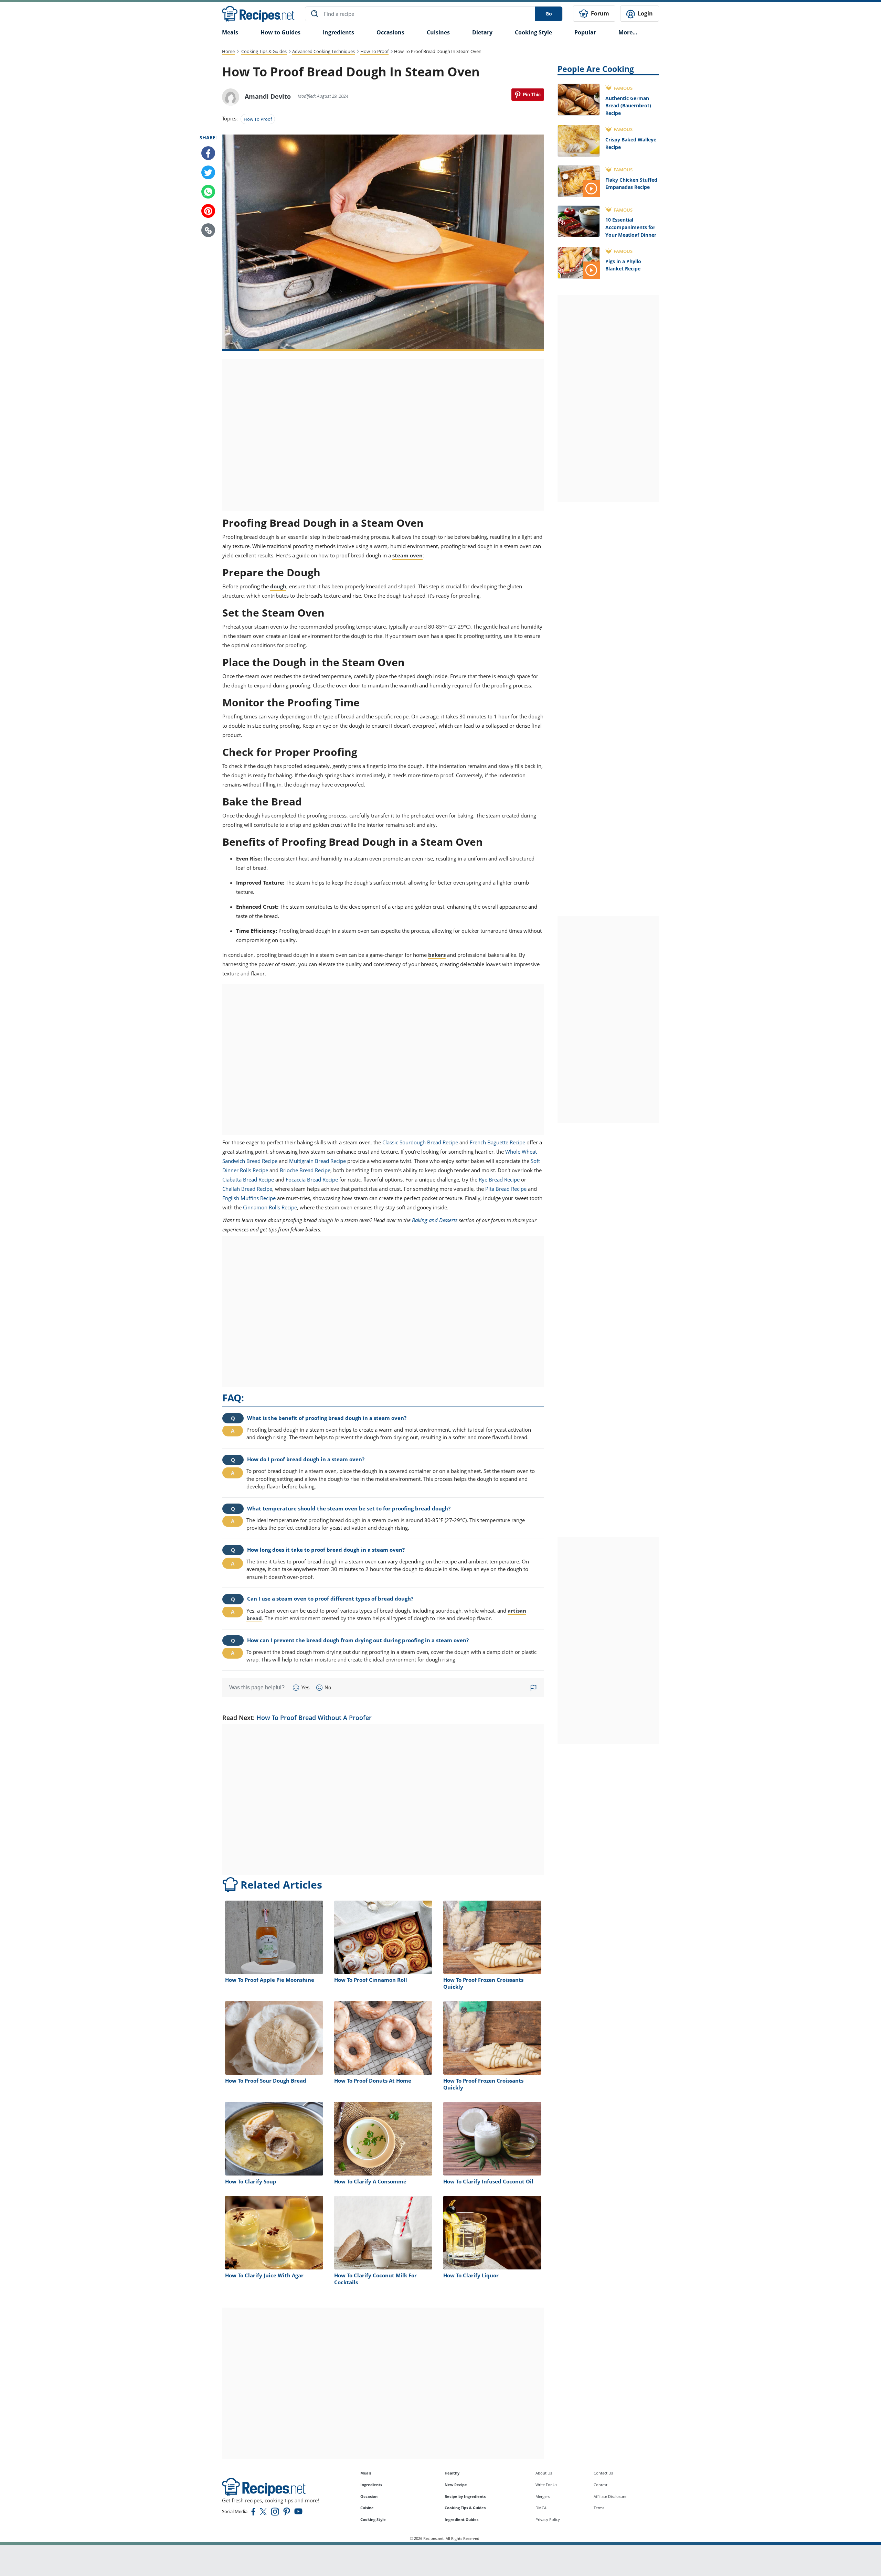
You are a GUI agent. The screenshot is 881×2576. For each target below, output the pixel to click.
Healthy (452, 2473)
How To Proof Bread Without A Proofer (314, 1718)
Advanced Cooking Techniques (323, 51)
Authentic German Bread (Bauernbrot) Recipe (628, 106)
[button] (208, 231)
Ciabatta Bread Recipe (248, 1179)
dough (278, 586)
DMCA (541, 2508)
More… (628, 32)
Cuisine (367, 2508)
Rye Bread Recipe (499, 1179)
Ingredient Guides (461, 2519)
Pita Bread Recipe (506, 1189)
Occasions (390, 32)
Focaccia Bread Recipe (312, 1179)
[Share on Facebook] (208, 153)
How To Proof (374, 51)
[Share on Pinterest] (528, 95)
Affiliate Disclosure (610, 2496)
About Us (544, 2473)
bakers (437, 955)
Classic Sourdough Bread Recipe (420, 1142)
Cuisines (438, 32)
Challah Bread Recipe (247, 1189)
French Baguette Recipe (497, 1142)
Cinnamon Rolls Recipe (270, 1207)
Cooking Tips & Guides (264, 51)
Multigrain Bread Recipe (317, 1161)
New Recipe (456, 2485)
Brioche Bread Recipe (305, 1170)
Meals (366, 2473)
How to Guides (280, 32)
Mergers (543, 2496)
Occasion (369, 2496)
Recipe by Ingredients (465, 2496)
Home (228, 51)
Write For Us (546, 2485)
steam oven (407, 555)
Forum (599, 13)
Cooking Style (373, 2519)
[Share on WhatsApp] (208, 192)
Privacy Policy (548, 2519)
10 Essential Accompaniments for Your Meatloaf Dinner (631, 227)
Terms (599, 2508)
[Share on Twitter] (208, 173)
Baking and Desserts (435, 1220)
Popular (585, 32)
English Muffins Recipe (249, 1198)
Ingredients (338, 32)
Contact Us (603, 2473)
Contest (601, 2485)
